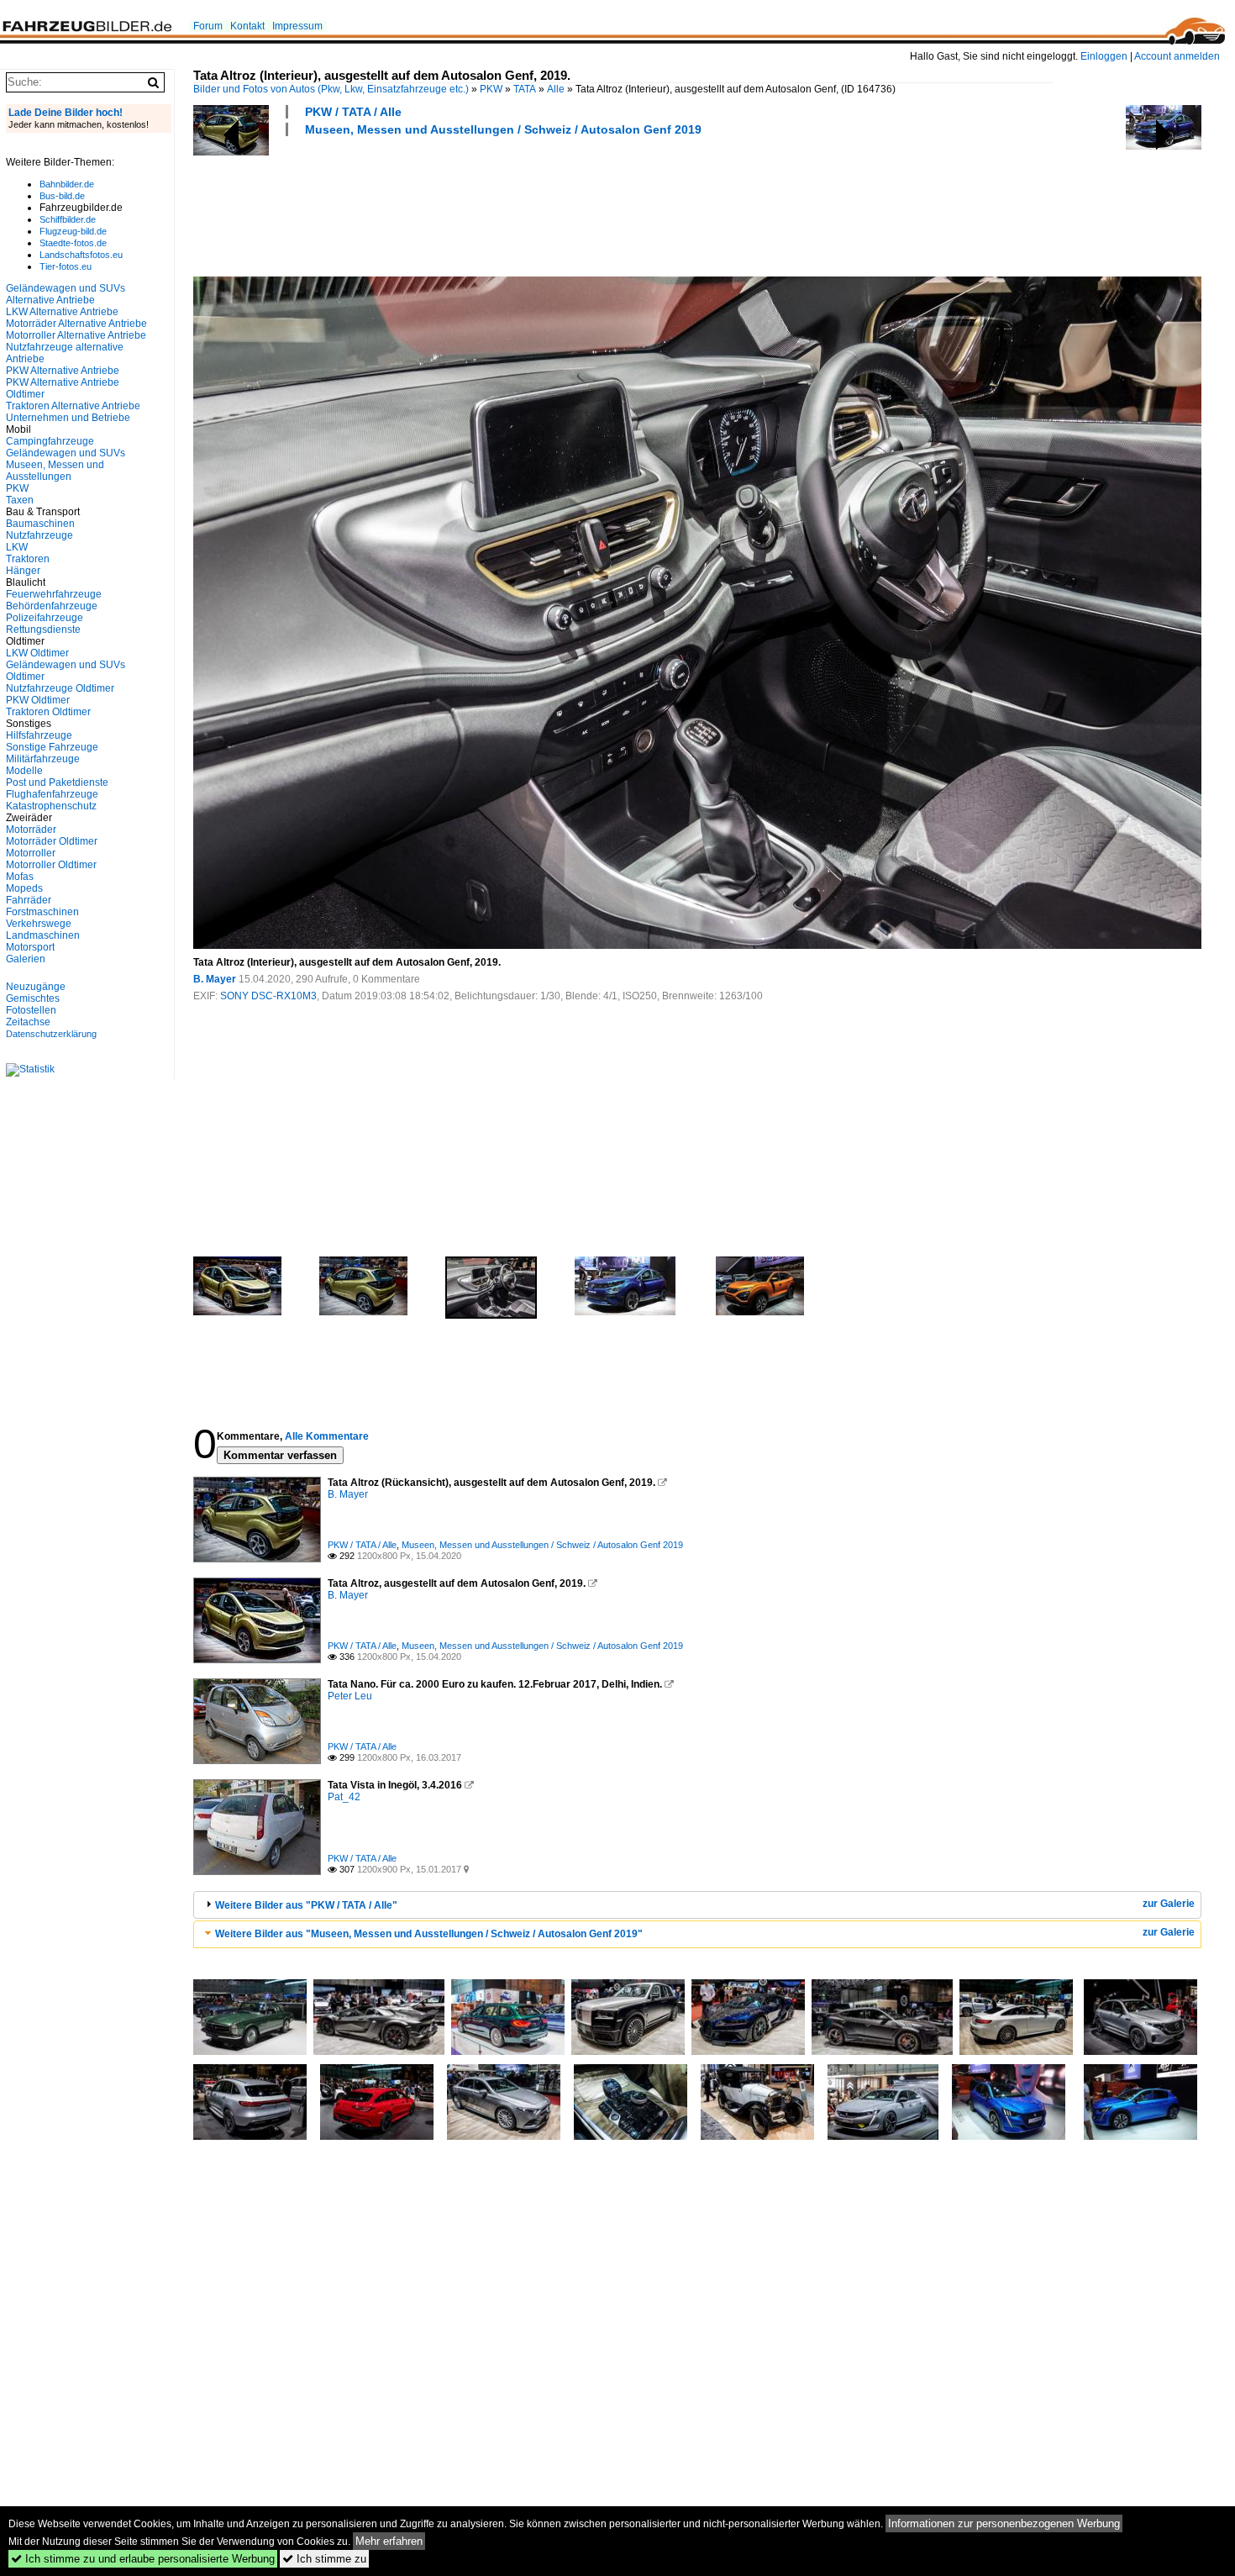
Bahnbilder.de (67, 184)
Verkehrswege (39, 924)
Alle (556, 89)
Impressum (297, 26)
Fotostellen (31, 1010)
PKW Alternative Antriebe (63, 371)
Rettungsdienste (43, 630)
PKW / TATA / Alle (353, 112)
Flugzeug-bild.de (73, 231)
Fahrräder (29, 900)
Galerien (26, 959)
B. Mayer (215, 979)
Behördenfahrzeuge (52, 606)
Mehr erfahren (389, 2541)
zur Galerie (1169, 1904)
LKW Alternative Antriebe (62, 312)
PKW (491, 89)
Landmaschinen (43, 935)
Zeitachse (28, 1022)
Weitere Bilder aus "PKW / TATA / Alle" (306, 1905)
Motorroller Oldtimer (51, 865)
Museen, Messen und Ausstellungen (55, 471)
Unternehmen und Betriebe (68, 418)
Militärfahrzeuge (43, 759)
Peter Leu (350, 1696)
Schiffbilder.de (68, 219)
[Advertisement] (499, 204)
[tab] (697, 1905)
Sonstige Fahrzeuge (52, 747)
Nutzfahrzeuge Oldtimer (60, 688)
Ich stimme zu (324, 2559)
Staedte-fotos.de (73, 243)
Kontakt (247, 26)
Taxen (20, 500)
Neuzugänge (36, 987)
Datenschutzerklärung (51, 1034)
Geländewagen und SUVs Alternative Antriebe (66, 294)
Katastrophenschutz (51, 806)
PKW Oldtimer (38, 700)
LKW (17, 547)
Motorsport (30, 947)
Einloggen (1104, 56)
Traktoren (28, 559)
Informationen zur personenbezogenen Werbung (1004, 2523)
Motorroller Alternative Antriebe (76, 335)
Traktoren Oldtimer (48, 712)
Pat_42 (344, 1797)
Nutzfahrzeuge (39, 535)
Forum (208, 26)
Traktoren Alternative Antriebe (73, 406)
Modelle (24, 771)
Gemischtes (33, 998)
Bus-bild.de (62, 196)
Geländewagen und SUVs (66, 453)
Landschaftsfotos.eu (81, 255)
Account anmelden (1177, 56)
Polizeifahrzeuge (45, 618)
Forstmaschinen (42, 912)
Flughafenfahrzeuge (52, 794)
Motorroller (31, 853)
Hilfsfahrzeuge (39, 735)
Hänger (23, 571)
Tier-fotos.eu (66, 266)
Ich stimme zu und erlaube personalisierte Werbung (143, 2559)
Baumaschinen (40, 524)
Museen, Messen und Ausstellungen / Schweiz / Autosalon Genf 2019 (503, 129)
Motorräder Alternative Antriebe (76, 324)
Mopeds (24, 888)
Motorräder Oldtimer (52, 841)
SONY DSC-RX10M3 (268, 996)
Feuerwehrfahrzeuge (54, 594)
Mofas (20, 877)
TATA (525, 89)
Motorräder (31, 830)
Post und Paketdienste (57, 782)
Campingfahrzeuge (50, 441)
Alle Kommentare (327, 1436)
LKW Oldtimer (37, 653)
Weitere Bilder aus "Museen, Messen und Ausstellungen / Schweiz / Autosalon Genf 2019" (429, 1934)
